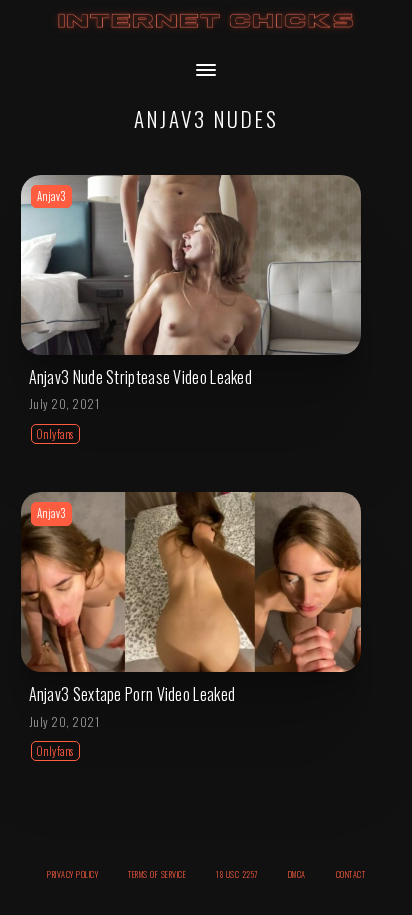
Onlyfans (55, 434)
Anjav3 (51, 196)
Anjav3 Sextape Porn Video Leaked (132, 694)
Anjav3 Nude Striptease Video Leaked (141, 377)
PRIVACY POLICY (72, 874)
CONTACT (351, 874)
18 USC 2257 (237, 874)
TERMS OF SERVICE (157, 874)
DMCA (297, 874)
